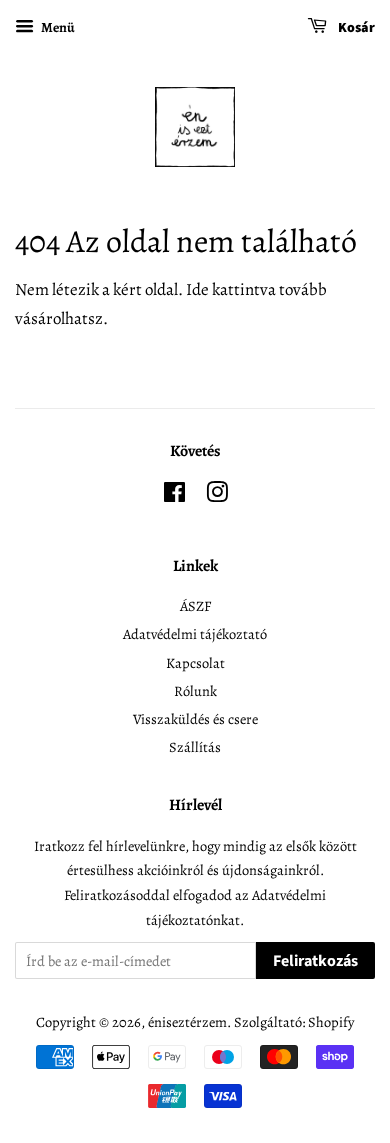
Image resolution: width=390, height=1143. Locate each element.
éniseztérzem (187, 1022)
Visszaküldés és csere (195, 719)
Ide (197, 289)
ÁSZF (195, 606)
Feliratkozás (315, 961)
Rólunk (195, 691)
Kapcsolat (195, 663)
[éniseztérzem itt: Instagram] (217, 496)
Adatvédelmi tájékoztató (195, 634)
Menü (57, 27)
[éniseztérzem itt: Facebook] (174, 496)
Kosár (355, 28)
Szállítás (195, 747)
